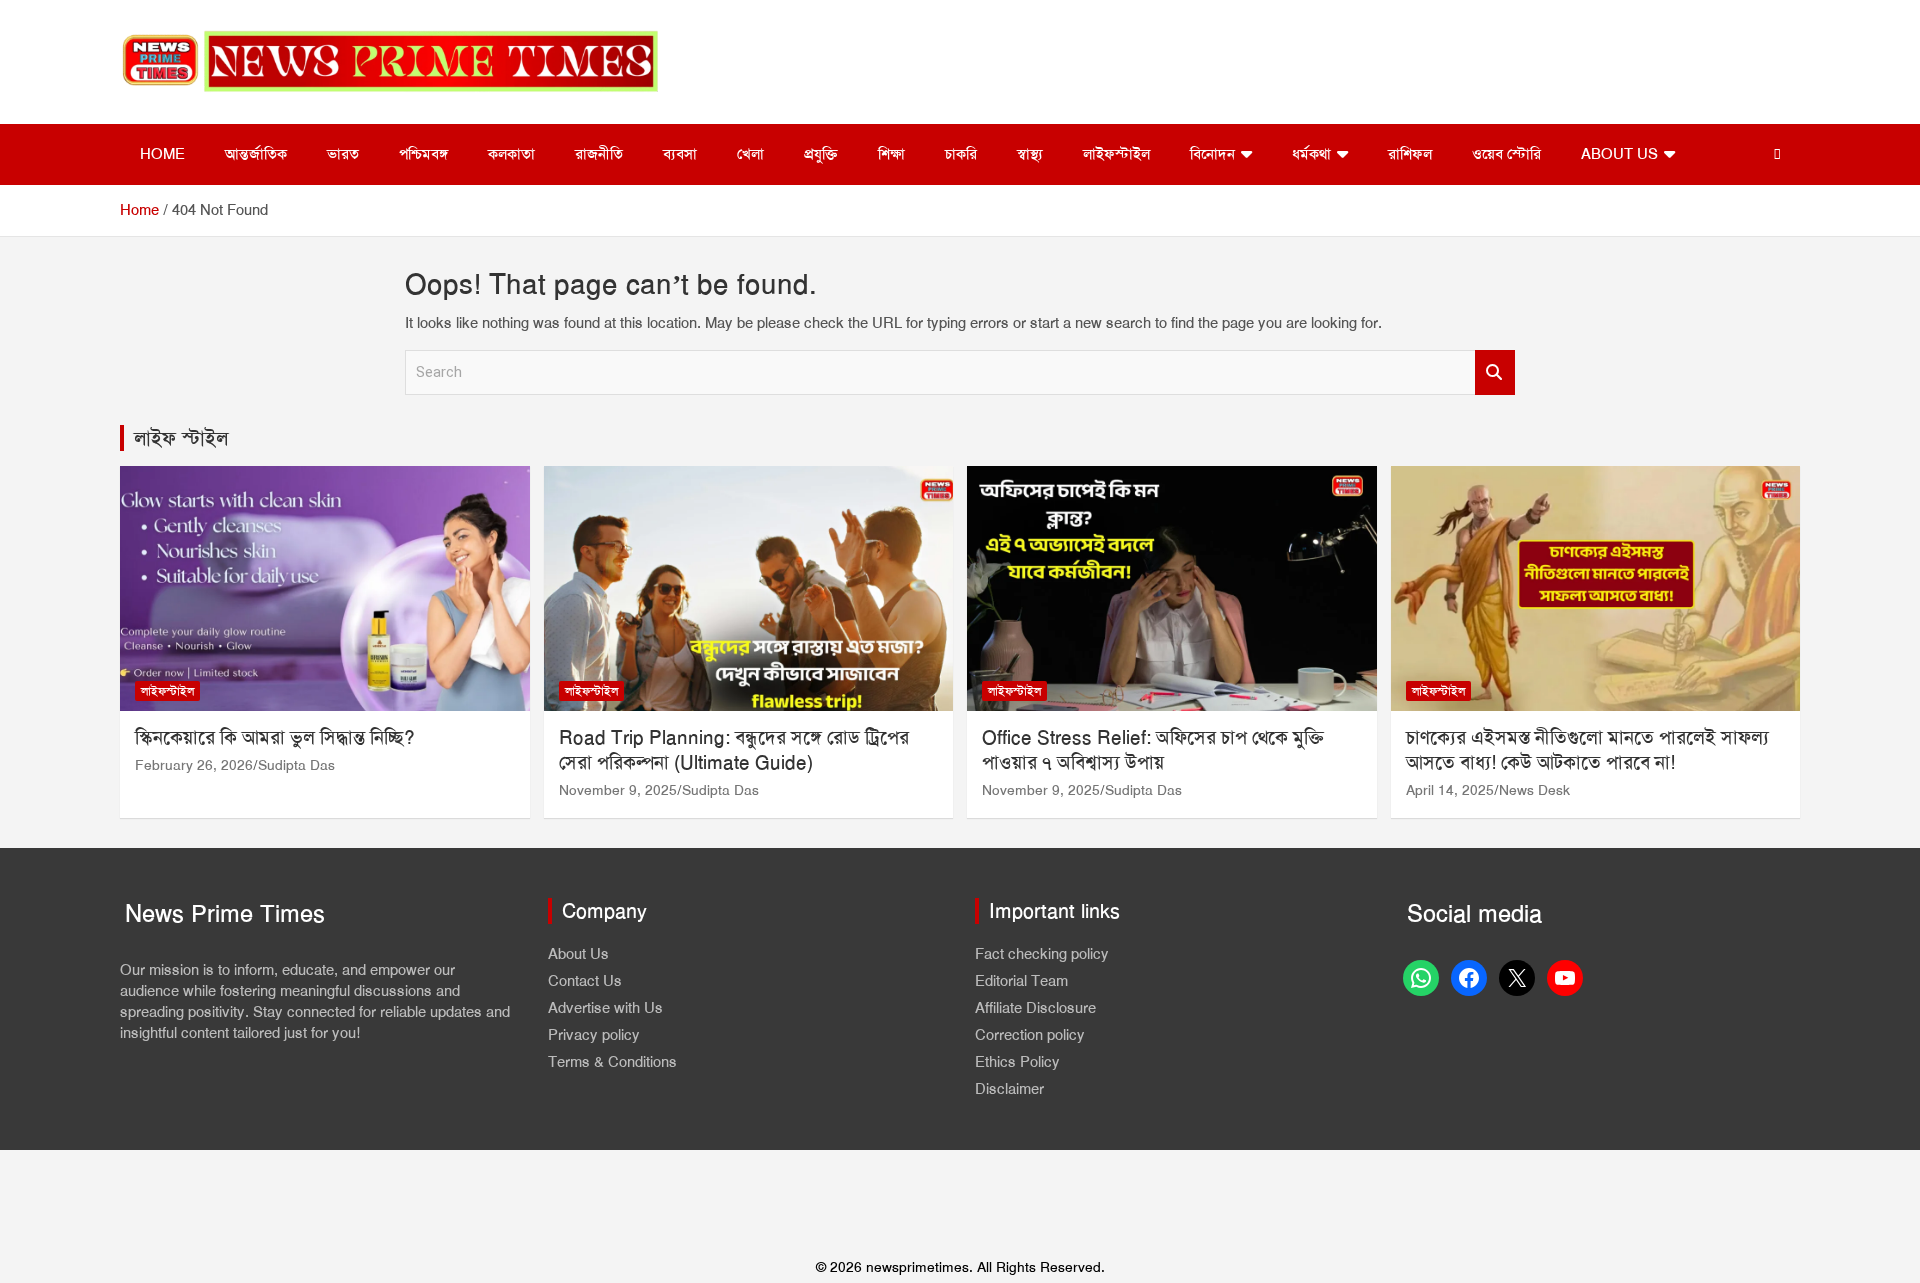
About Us (1619, 154)
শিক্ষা (891, 154)
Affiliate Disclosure (1035, 1008)
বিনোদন (1212, 154)
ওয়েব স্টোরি (1506, 154)
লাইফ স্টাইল (181, 438)
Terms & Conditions (612, 1062)
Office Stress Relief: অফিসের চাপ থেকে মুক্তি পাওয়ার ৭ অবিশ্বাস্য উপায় (1153, 750)
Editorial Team (1021, 981)
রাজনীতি (599, 154)
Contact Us (585, 981)
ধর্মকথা (1311, 154)
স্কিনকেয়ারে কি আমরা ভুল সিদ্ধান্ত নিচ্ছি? (275, 737)
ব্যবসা (680, 154)
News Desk (1534, 790)
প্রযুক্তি (821, 154)
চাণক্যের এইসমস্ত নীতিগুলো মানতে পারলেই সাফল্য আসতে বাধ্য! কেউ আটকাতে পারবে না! (1587, 750)
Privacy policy (594, 1035)
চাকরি (961, 154)
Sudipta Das (296, 765)
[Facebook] (1469, 978)
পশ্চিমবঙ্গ (423, 154)
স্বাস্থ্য (1030, 154)
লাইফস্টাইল (1116, 154)
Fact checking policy (1042, 954)
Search (1495, 372)
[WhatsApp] (1421, 978)
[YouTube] (1565, 978)
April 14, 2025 (1450, 790)
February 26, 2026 (194, 765)
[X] (1517, 978)
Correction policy (1030, 1035)
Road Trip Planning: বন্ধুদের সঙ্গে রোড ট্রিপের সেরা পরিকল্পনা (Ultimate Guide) (734, 750)
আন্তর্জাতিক (256, 154)
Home (162, 154)
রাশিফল (1410, 154)
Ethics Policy (1017, 1062)
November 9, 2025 (618, 790)
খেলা (750, 154)
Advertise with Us (605, 1008)
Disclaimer (1009, 1089)
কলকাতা (511, 154)
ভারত (343, 154)
